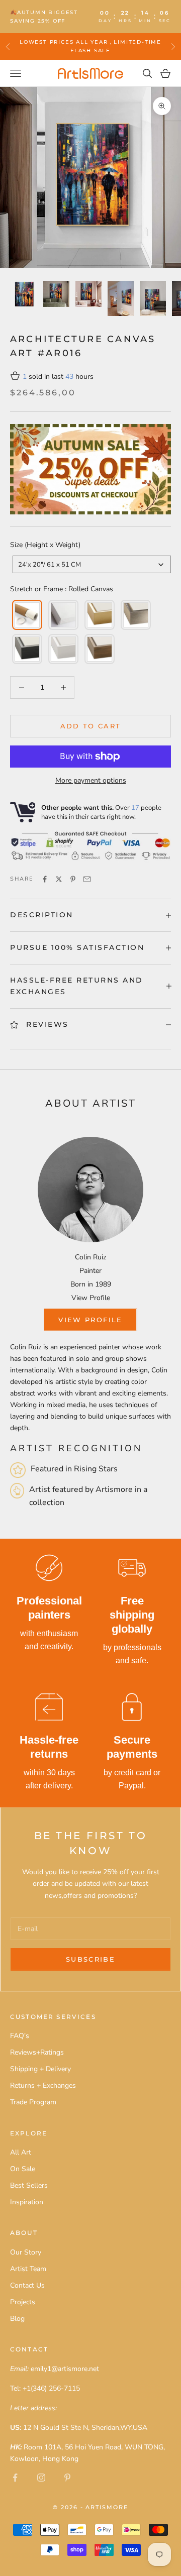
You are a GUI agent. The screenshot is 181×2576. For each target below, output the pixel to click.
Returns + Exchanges (43, 2085)
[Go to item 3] (88, 294)
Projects (23, 2302)
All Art (21, 2152)
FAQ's (20, 2036)
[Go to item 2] (56, 294)
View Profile (91, 1298)
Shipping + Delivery (40, 2069)
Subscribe (90, 1959)
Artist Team (28, 2269)
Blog (17, 2319)
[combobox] (92, 564)
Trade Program (33, 2102)
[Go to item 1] (24, 294)
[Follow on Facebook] (15, 2478)
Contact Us (27, 2285)
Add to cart (91, 726)
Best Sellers (29, 2185)
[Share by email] (87, 879)
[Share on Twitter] (59, 879)
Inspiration (27, 2202)
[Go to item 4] (121, 298)
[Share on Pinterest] (73, 879)
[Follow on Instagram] (41, 2478)
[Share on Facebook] (45, 879)
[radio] (26, 615)
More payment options (91, 780)
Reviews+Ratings (37, 2052)
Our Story (26, 2252)
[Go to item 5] (153, 298)
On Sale (23, 2169)
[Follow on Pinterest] (67, 2478)
